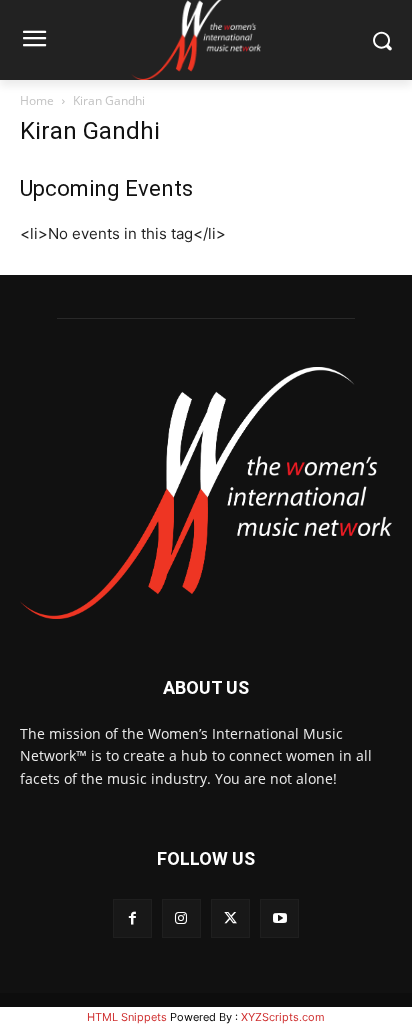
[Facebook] (132, 918)
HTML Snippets (127, 1017)
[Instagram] (181, 918)
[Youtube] (279, 918)
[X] (230, 918)
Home (37, 100)
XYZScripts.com (283, 1017)
